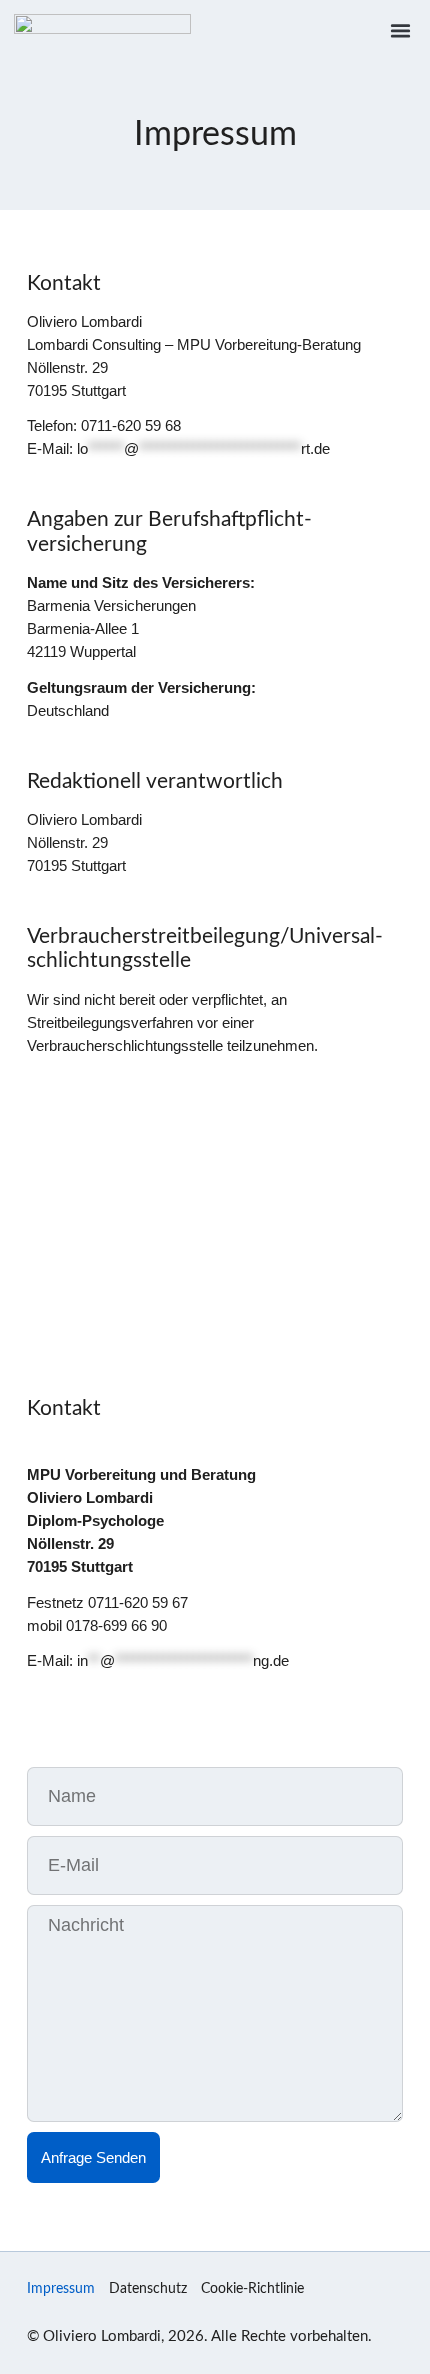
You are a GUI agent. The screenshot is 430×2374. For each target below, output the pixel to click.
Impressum (61, 2289)
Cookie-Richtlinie (252, 2289)
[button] (401, 30)
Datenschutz (148, 2289)
